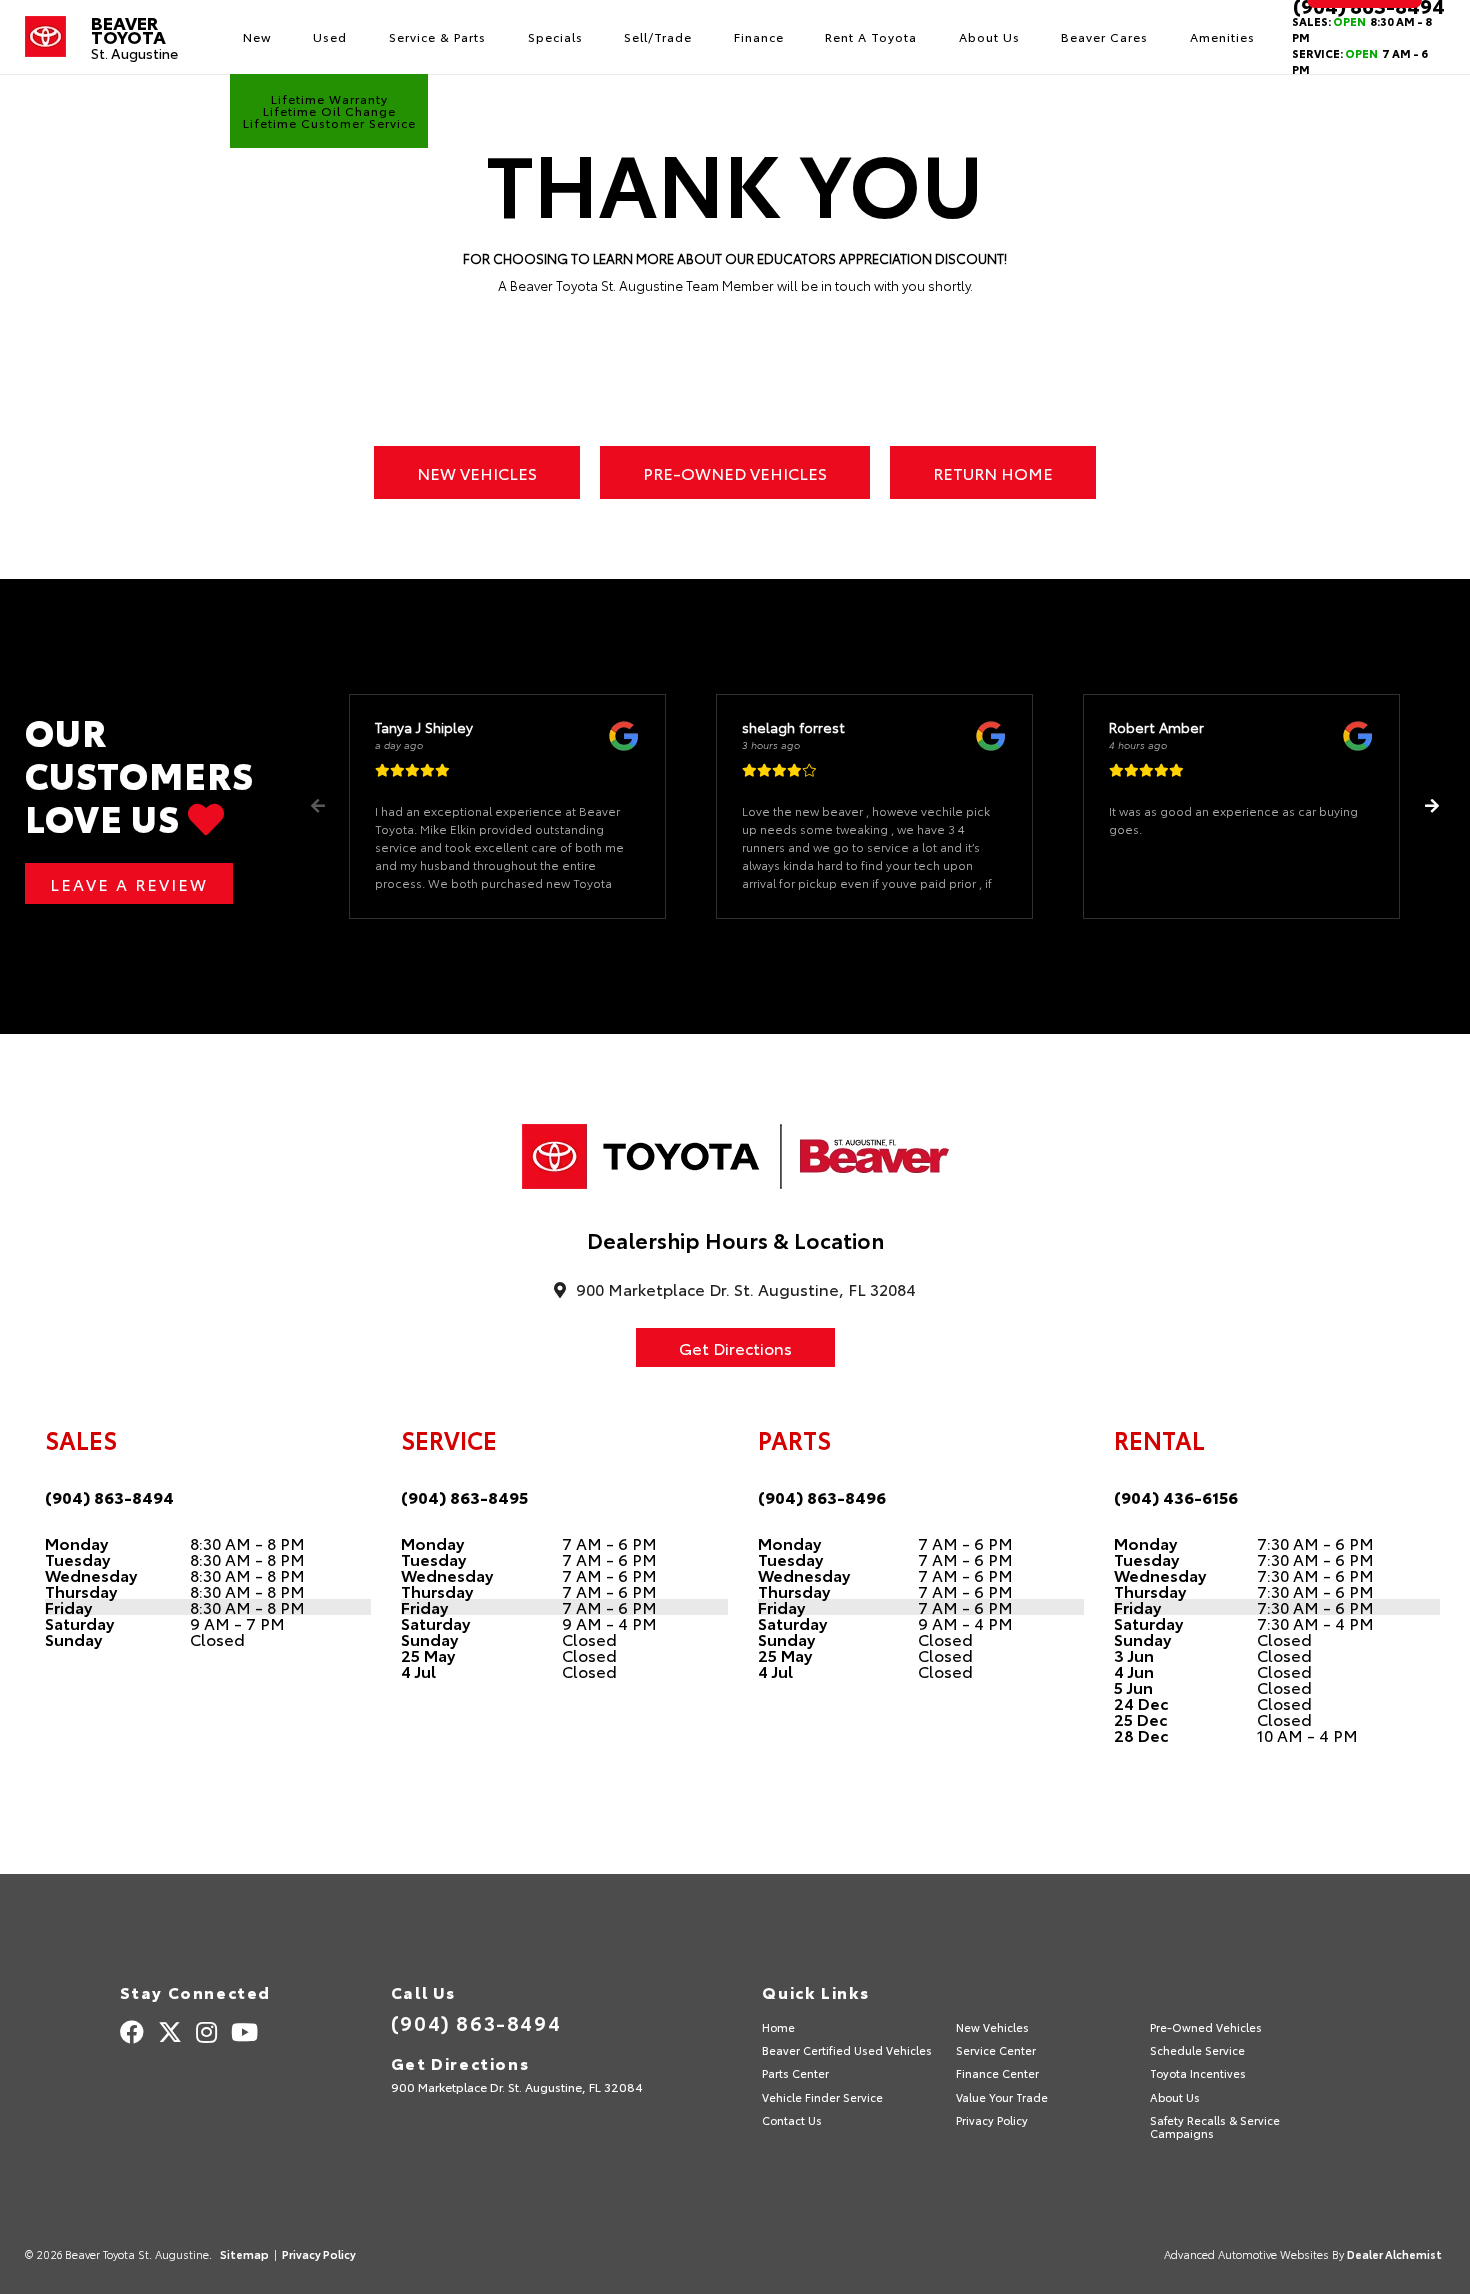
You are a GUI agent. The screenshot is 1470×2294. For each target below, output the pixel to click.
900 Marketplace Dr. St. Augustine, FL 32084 (517, 2086)
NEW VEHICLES (477, 472)
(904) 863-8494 (109, 1496)
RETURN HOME (993, 472)
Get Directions (735, 1347)
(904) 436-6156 (1176, 1496)
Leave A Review (129, 883)
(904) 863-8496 (822, 1496)
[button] (1431, 806)
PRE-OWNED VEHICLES (735, 472)
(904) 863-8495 (464, 1496)
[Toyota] (45, 37)
